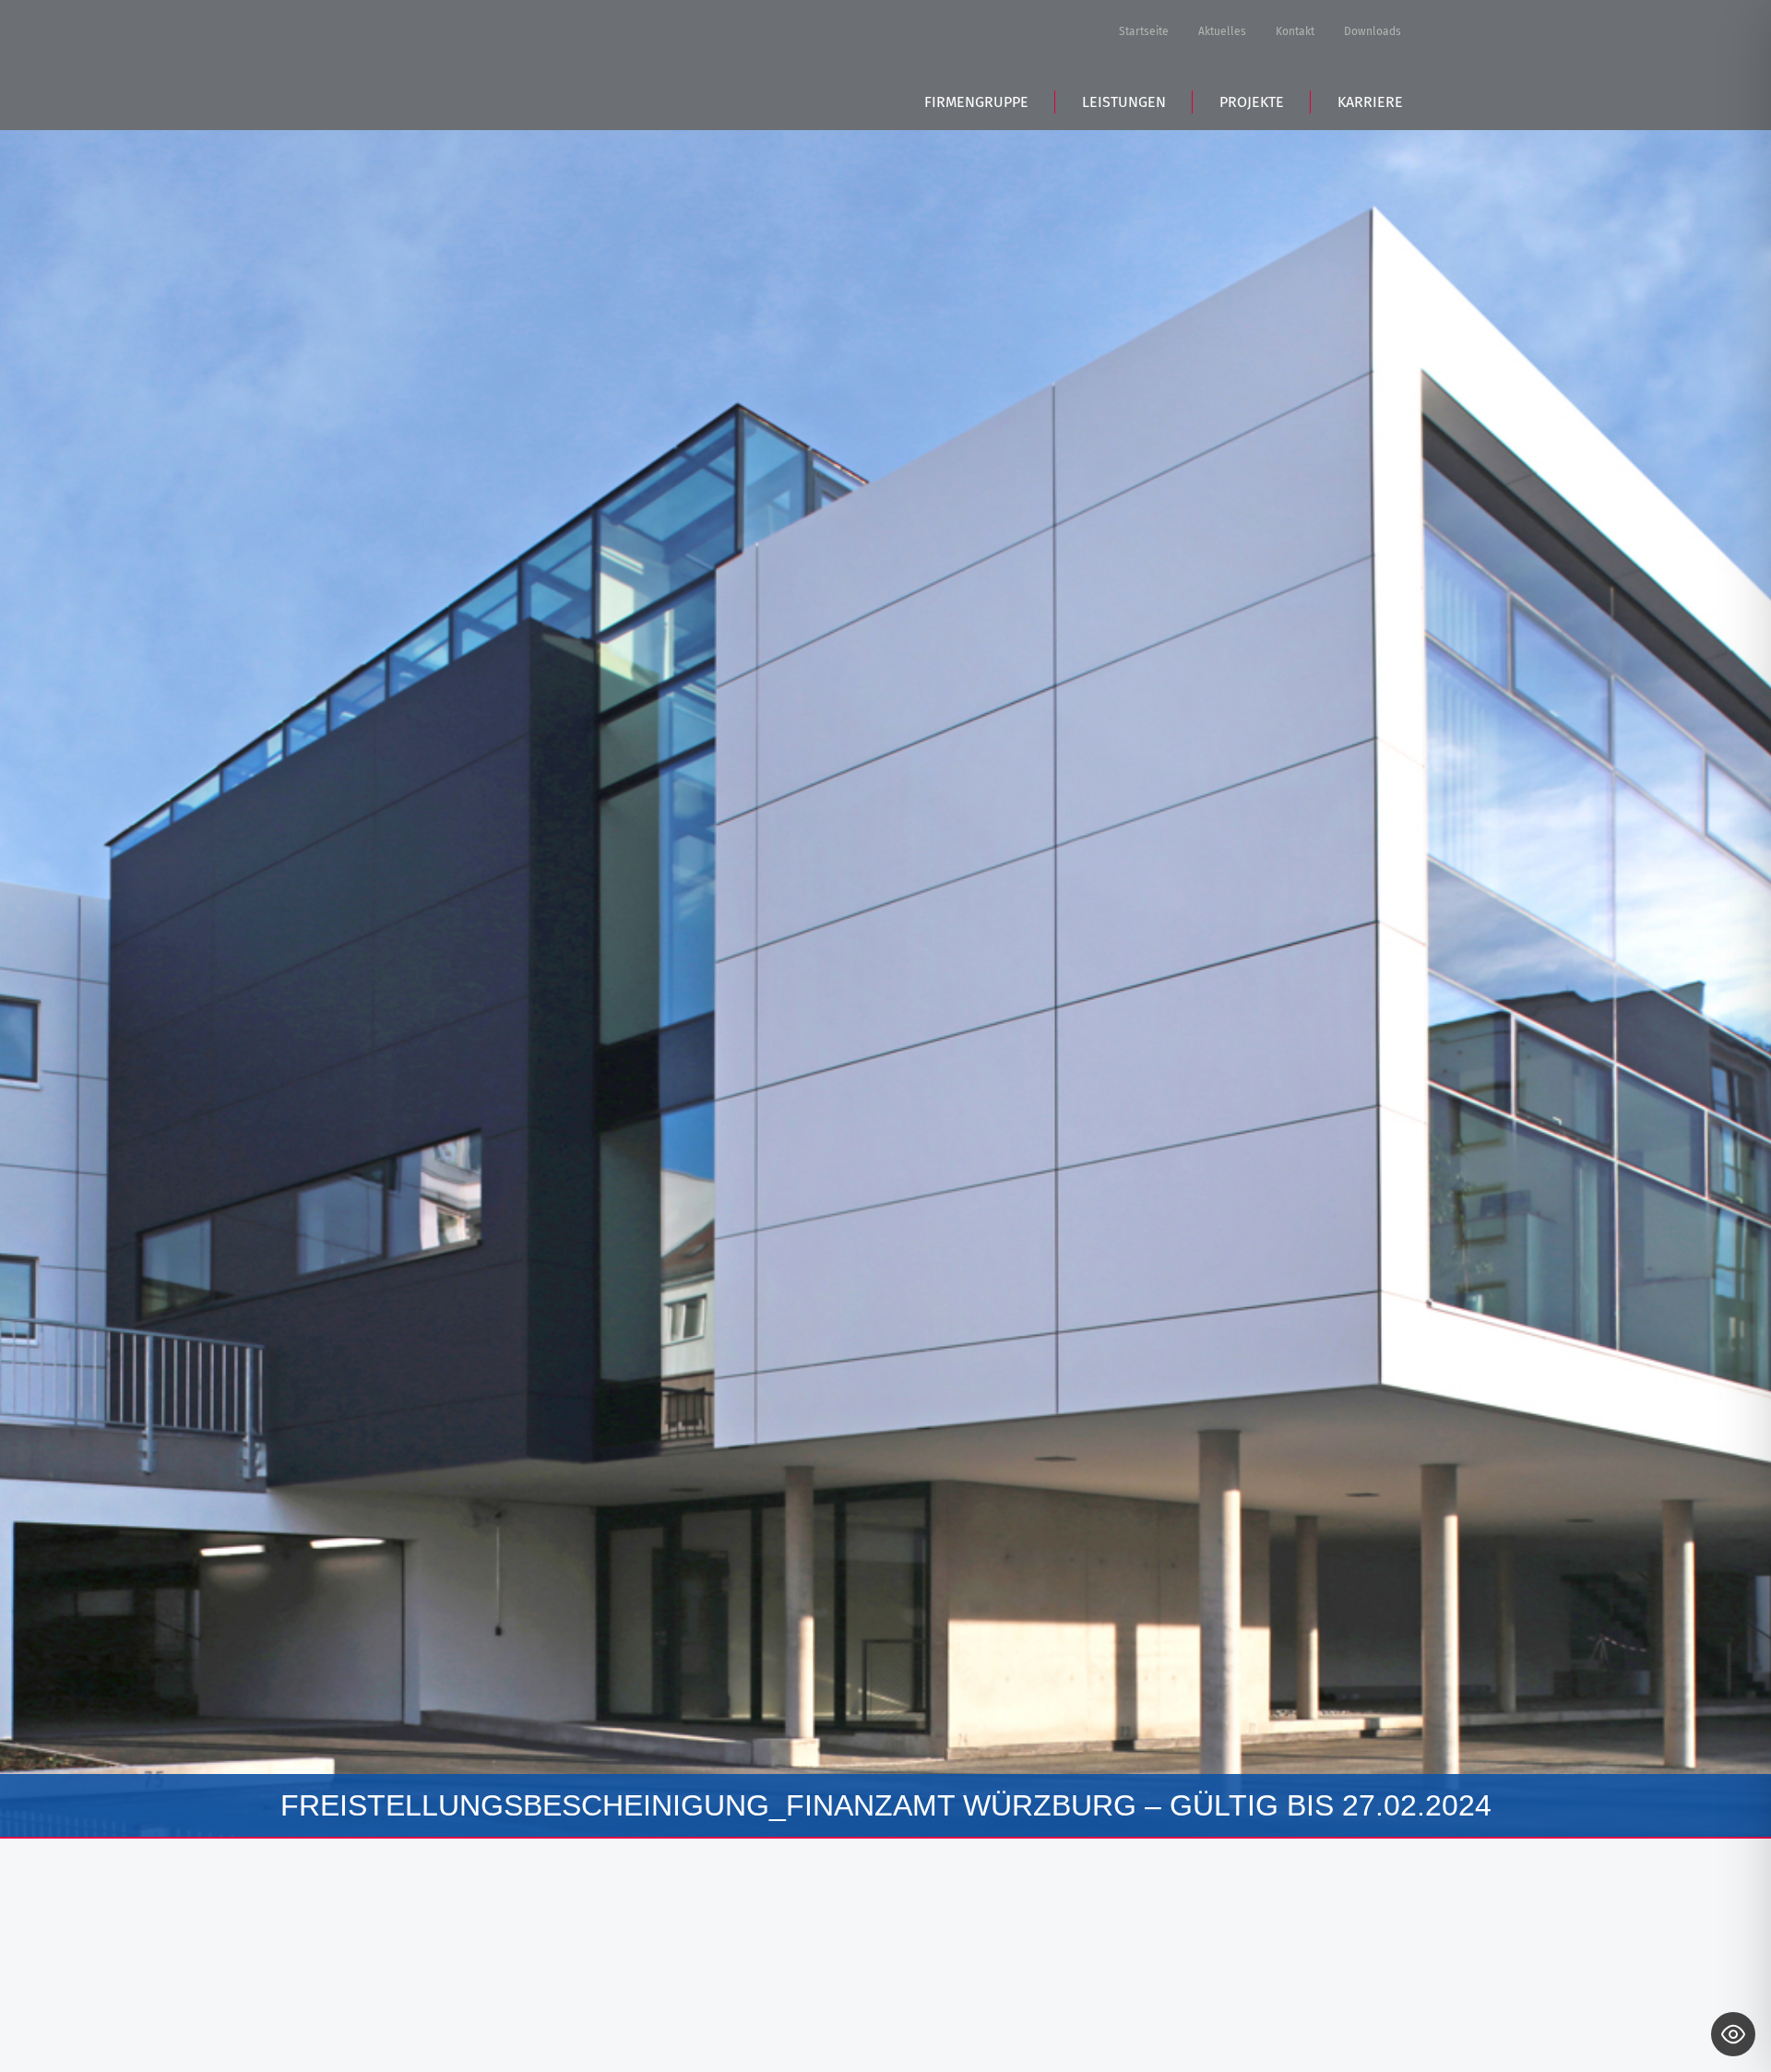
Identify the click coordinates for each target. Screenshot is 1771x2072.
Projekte (1252, 102)
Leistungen (1124, 102)
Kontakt (1295, 31)
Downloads (1373, 31)
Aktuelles (1222, 31)
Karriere (1370, 102)
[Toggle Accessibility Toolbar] (1733, 2034)
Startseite (1144, 31)
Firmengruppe (976, 102)
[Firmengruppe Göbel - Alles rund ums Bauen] (506, 62)
